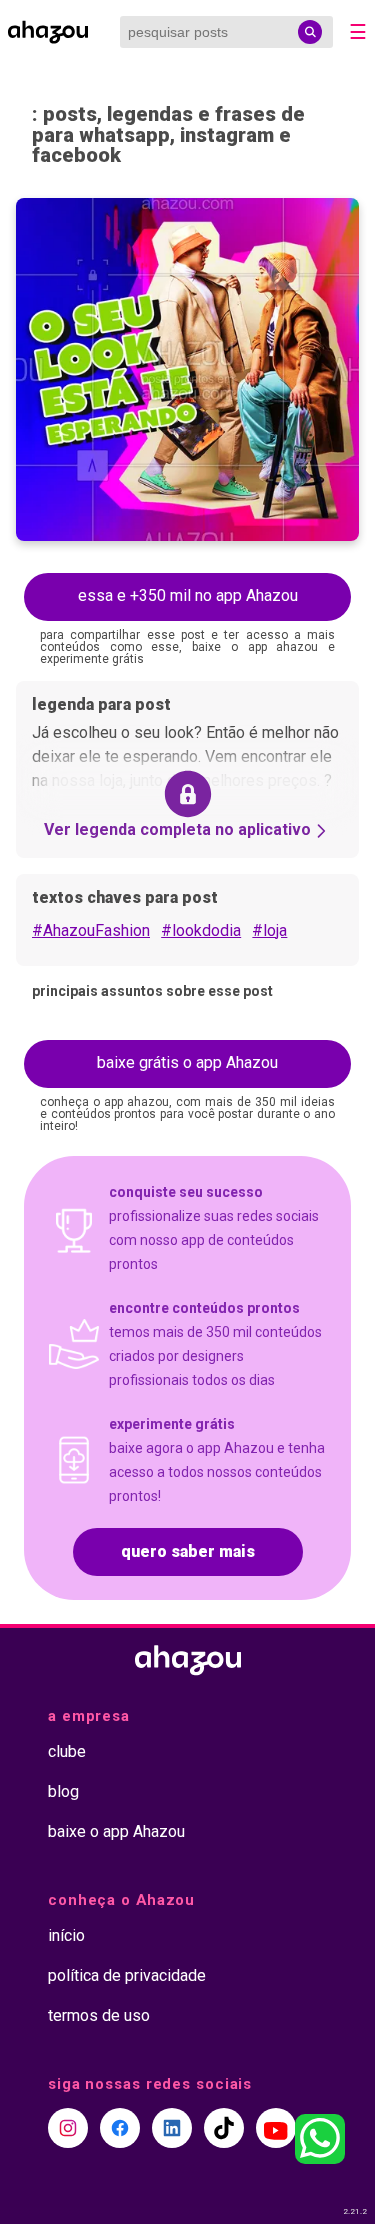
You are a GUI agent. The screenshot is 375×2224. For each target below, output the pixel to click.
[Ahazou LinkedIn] (172, 2128)
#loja (269, 930)
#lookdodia (201, 930)
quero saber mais (188, 1551)
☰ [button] (358, 32)
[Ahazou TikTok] (224, 2128)
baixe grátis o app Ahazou (187, 1062)
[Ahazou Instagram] (68, 2128)
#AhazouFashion (91, 930)
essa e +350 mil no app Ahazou (188, 595)
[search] (310, 32)
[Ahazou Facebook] (120, 2128)
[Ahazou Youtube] (276, 2128)
